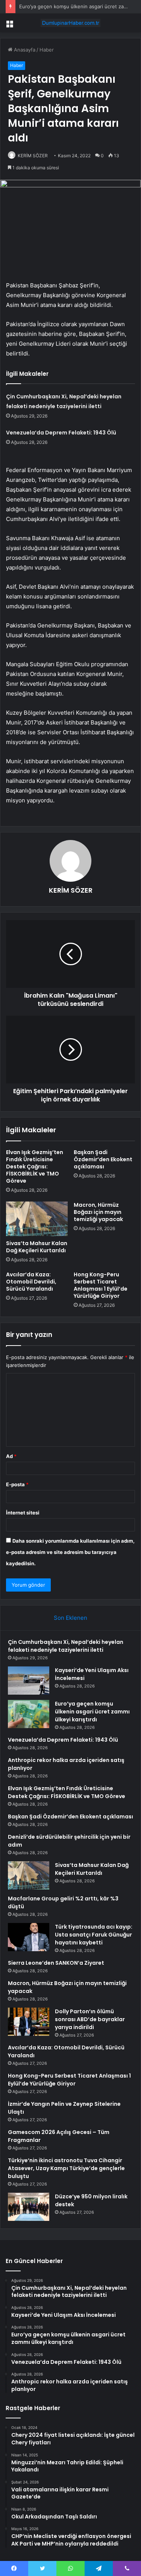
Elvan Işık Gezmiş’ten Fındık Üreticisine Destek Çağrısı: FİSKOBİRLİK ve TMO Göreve (35, 1166)
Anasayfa (24, 50)
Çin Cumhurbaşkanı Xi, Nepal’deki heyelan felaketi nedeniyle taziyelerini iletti (66, 1646)
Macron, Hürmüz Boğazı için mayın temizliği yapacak (98, 1212)
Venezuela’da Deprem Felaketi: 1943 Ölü (61, 433)
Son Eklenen (70, 1618)
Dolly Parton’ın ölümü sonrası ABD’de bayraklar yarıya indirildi (90, 2019)
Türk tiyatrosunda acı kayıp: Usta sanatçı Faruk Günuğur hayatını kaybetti (94, 1935)
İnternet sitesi (23, 1513)
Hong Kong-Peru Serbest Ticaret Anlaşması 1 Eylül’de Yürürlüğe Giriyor (101, 1285)
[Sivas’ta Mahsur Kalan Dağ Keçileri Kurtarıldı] (37, 1219)
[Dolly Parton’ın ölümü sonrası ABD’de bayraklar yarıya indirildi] (29, 2022)
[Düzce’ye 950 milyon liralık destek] (29, 2207)
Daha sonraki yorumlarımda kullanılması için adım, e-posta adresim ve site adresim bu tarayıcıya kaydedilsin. (70, 1552)
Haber (47, 50)
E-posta (17, 1484)
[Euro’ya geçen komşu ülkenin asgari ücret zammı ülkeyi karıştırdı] (29, 1714)
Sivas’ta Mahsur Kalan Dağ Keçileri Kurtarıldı (37, 1247)
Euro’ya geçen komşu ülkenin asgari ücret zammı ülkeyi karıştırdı (92, 1712)
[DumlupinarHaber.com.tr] (71, 23)
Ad (11, 1456)
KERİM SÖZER (33, 156)
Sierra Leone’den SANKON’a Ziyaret (56, 1963)
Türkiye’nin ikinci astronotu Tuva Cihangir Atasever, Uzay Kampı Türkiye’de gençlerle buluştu (66, 2168)
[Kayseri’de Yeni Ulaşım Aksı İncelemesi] (29, 1681)
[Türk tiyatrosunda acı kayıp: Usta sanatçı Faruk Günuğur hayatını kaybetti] (29, 1937)
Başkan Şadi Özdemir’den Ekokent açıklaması (103, 1159)
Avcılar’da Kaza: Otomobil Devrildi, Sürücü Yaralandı (31, 1282)
